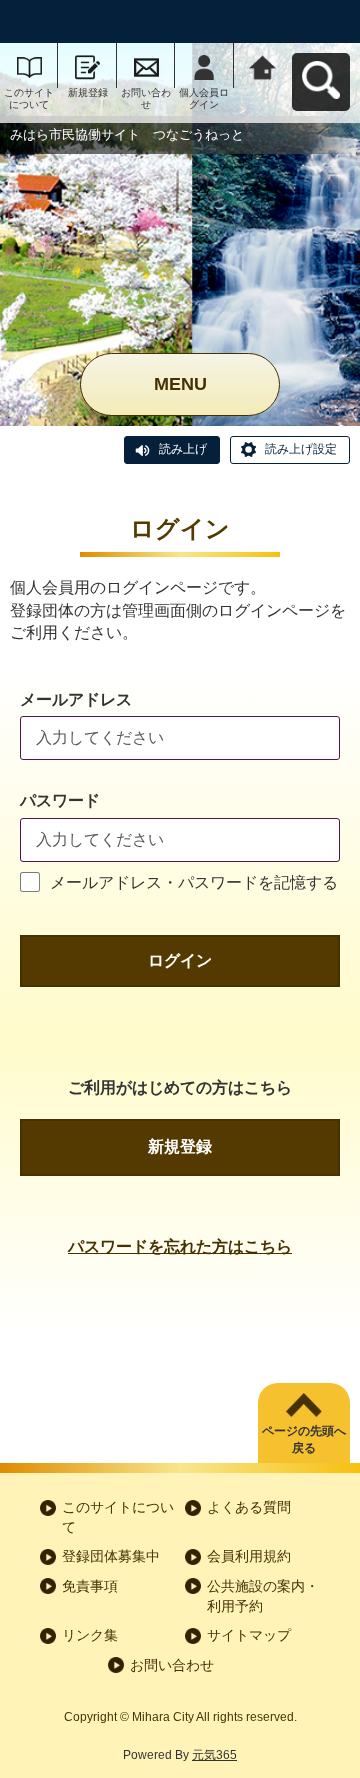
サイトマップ (249, 1635)
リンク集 (90, 1635)
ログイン (180, 960)
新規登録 (88, 92)
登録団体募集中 (111, 1556)
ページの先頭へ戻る (304, 1439)
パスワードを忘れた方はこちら (180, 1246)
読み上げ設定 (301, 449)
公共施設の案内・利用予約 (263, 1596)
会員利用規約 (249, 1556)
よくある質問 (249, 1507)
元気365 (214, 1755)
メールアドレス (76, 699)
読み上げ (183, 449)
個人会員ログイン (204, 98)
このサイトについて (29, 98)
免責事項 (90, 1586)
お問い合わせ (146, 98)
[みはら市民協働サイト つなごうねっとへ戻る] (263, 65)
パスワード (60, 800)
